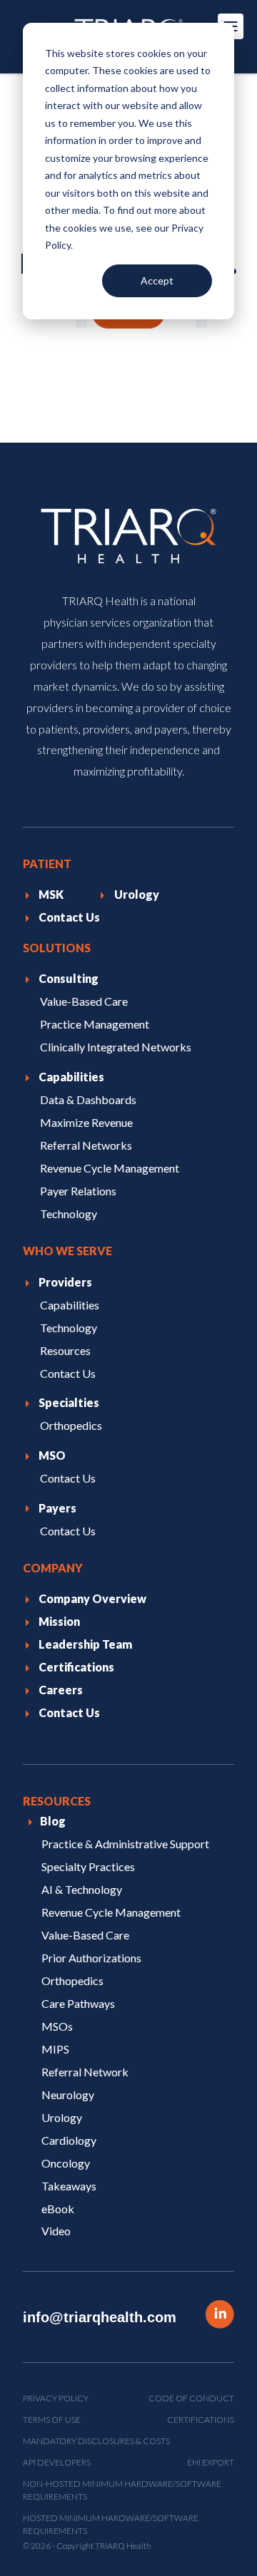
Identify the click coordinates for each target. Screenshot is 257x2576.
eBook (58, 2208)
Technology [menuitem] (69, 1214)
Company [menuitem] (53, 1568)
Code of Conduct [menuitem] (191, 2398)
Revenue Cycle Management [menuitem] (110, 1168)
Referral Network (85, 2071)
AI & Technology (82, 1889)
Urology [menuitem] (137, 894)
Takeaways (69, 2185)
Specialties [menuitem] (69, 1402)
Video (56, 2231)
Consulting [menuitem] (69, 978)
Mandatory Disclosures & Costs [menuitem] (96, 2441)
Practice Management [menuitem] (95, 1024)
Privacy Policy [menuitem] (56, 2398)
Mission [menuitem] (59, 1621)
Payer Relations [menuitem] (78, 1191)
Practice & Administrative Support (125, 1844)
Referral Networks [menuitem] (86, 1145)
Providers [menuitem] (65, 1282)
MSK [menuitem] (51, 894)
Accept (157, 280)
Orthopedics (72, 1980)
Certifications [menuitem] (76, 1667)
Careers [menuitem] (61, 1690)
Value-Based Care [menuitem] (84, 1001)
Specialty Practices (88, 1866)
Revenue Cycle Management (111, 1912)
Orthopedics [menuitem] (71, 1425)
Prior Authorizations (91, 1957)
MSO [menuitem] (52, 1455)
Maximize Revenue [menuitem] (86, 1122)
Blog (53, 1821)
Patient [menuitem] (47, 864)
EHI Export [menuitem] (211, 2462)
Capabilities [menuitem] (71, 1077)
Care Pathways (78, 2003)
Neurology (68, 2094)
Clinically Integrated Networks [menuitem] (116, 1047)
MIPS (55, 2048)
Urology (62, 2117)
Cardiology (69, 2139)
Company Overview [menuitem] (92, 1598)
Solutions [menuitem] (57, 948)
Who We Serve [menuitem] (67, 1251)
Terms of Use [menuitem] (52, 2420)
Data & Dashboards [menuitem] (88, 1099)
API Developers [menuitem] (57, 2462)
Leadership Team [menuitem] (85, 1644)
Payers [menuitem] (57, 1507)
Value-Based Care (85, 1934)
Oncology (66, 2162)
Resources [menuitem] (65, 1350)
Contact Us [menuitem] (69, 917)
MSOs (57, 2025)
